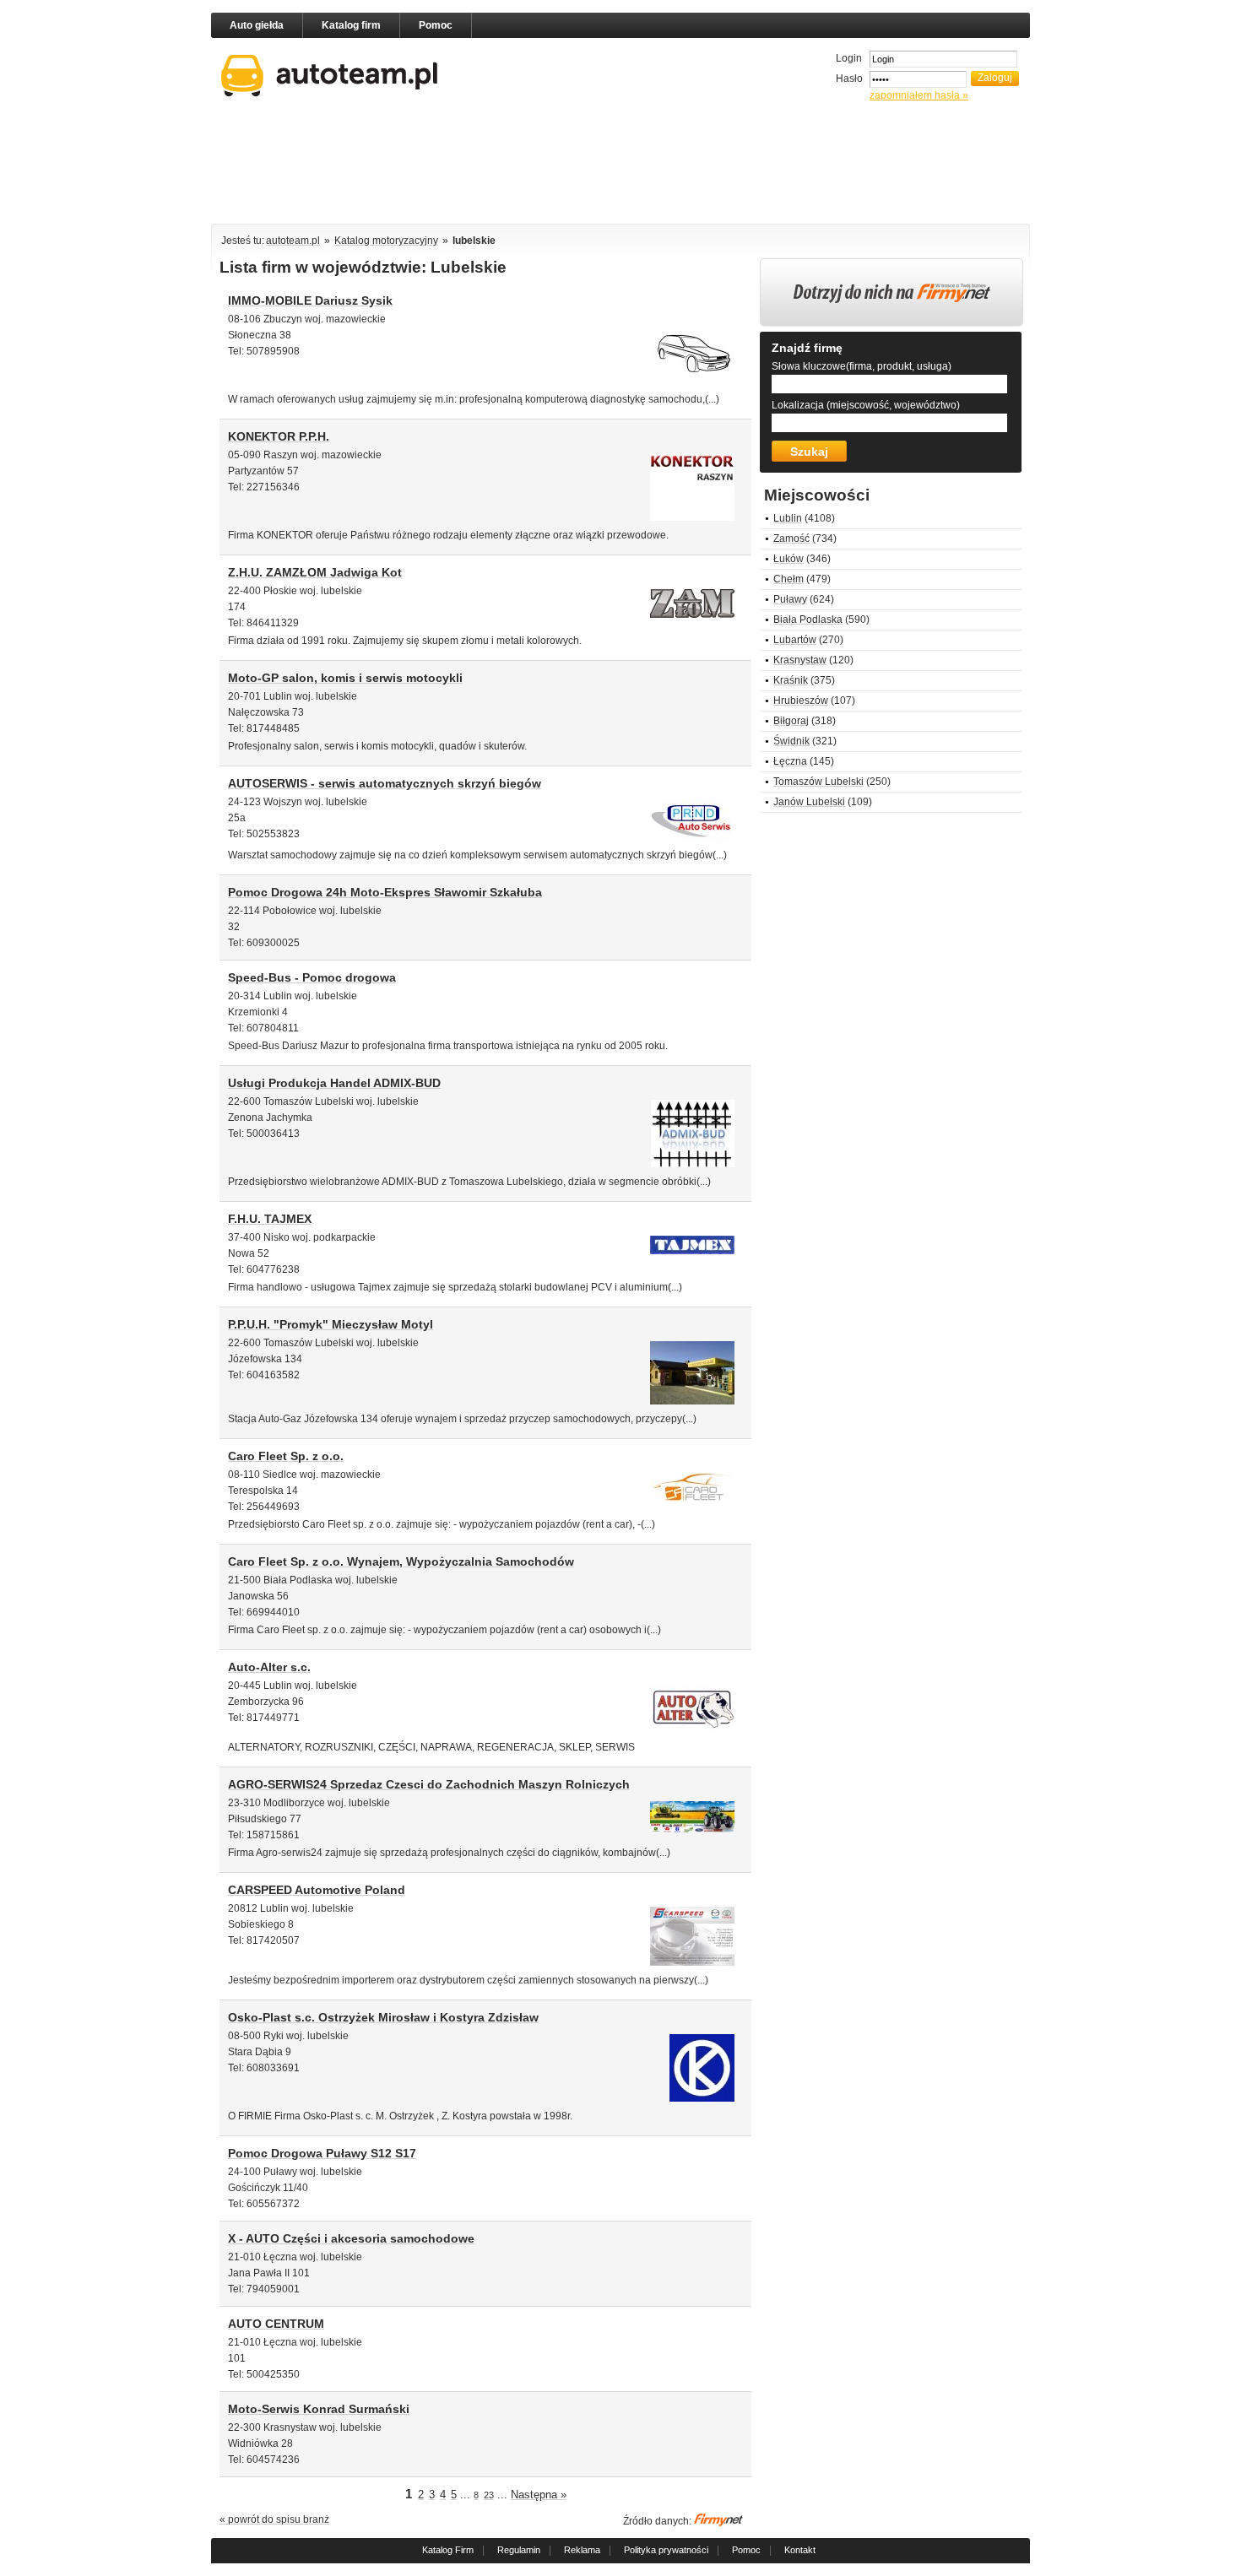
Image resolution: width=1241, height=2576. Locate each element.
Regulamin (519, 2550)
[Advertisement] (620, 166)
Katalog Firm (448, 2550)
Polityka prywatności (666, 2550)
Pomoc (436, 25)
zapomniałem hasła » (919, 95)
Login (849, 58)
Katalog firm (351, 25)
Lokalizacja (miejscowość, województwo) (866, 405)
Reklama (582, 2550)
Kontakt (800, 2550)
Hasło (849, 78)
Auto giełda (257, 25)
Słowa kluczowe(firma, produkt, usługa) (862, 366)
